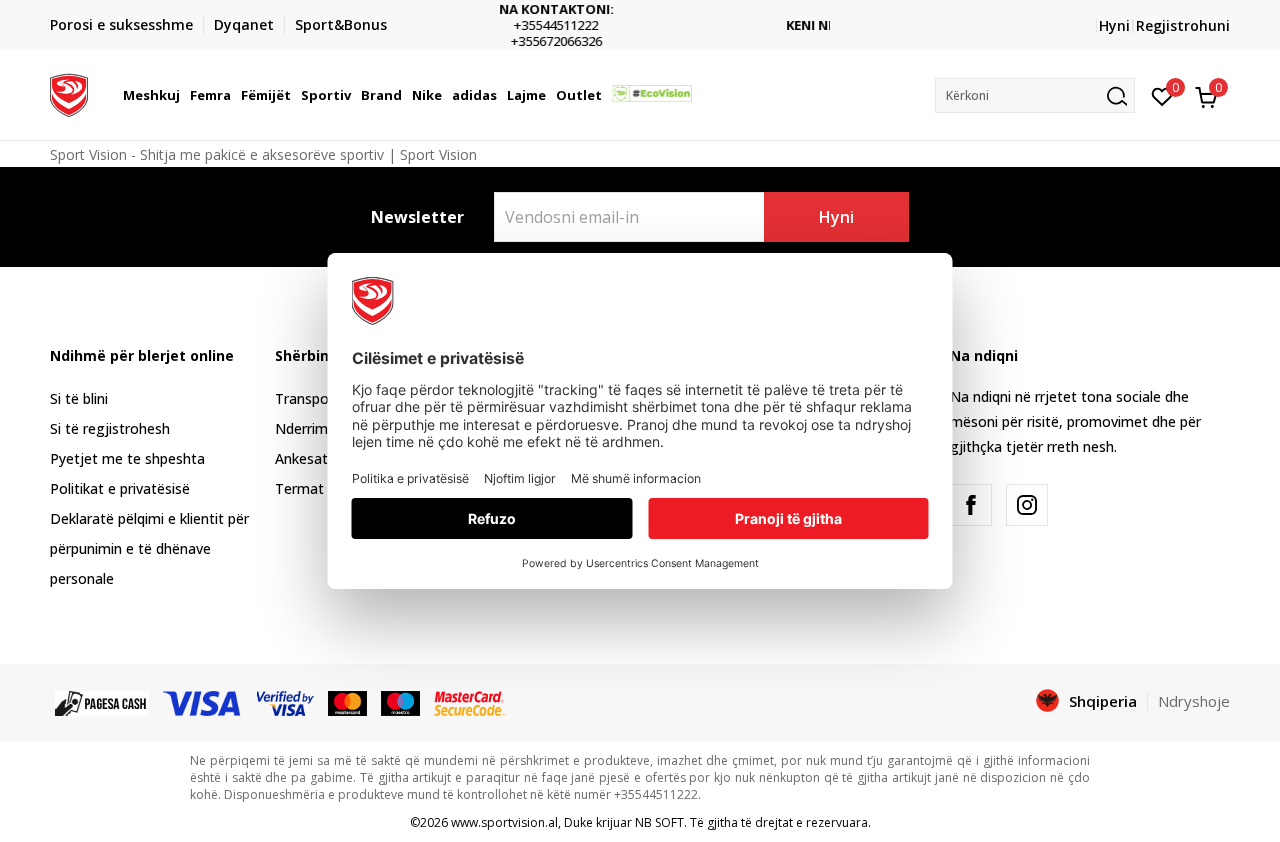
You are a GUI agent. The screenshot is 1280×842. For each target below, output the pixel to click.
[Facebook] (971, 505)
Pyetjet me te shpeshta (127, 458)
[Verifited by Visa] (286, 702)
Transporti (309, 398)
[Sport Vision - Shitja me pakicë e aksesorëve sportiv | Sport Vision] (69, 93)
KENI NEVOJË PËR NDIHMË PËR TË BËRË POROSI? (738, 25)
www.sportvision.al (504, 822)
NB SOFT (659, 822)
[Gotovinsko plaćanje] (102, 702)
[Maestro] (400, 702)
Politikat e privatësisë (120, 488)
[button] (183, 95)
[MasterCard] (347, 702)
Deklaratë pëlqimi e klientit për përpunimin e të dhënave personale (149, 548)
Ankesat (301, 458)
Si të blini (79, 398)
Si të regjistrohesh (110, 428)
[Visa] (203, 702)
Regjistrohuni (1183, 25)
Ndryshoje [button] (1194, 701)
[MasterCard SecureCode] (469, 702)
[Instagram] (1027, 505)
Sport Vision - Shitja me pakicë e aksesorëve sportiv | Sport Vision (263, 154)
